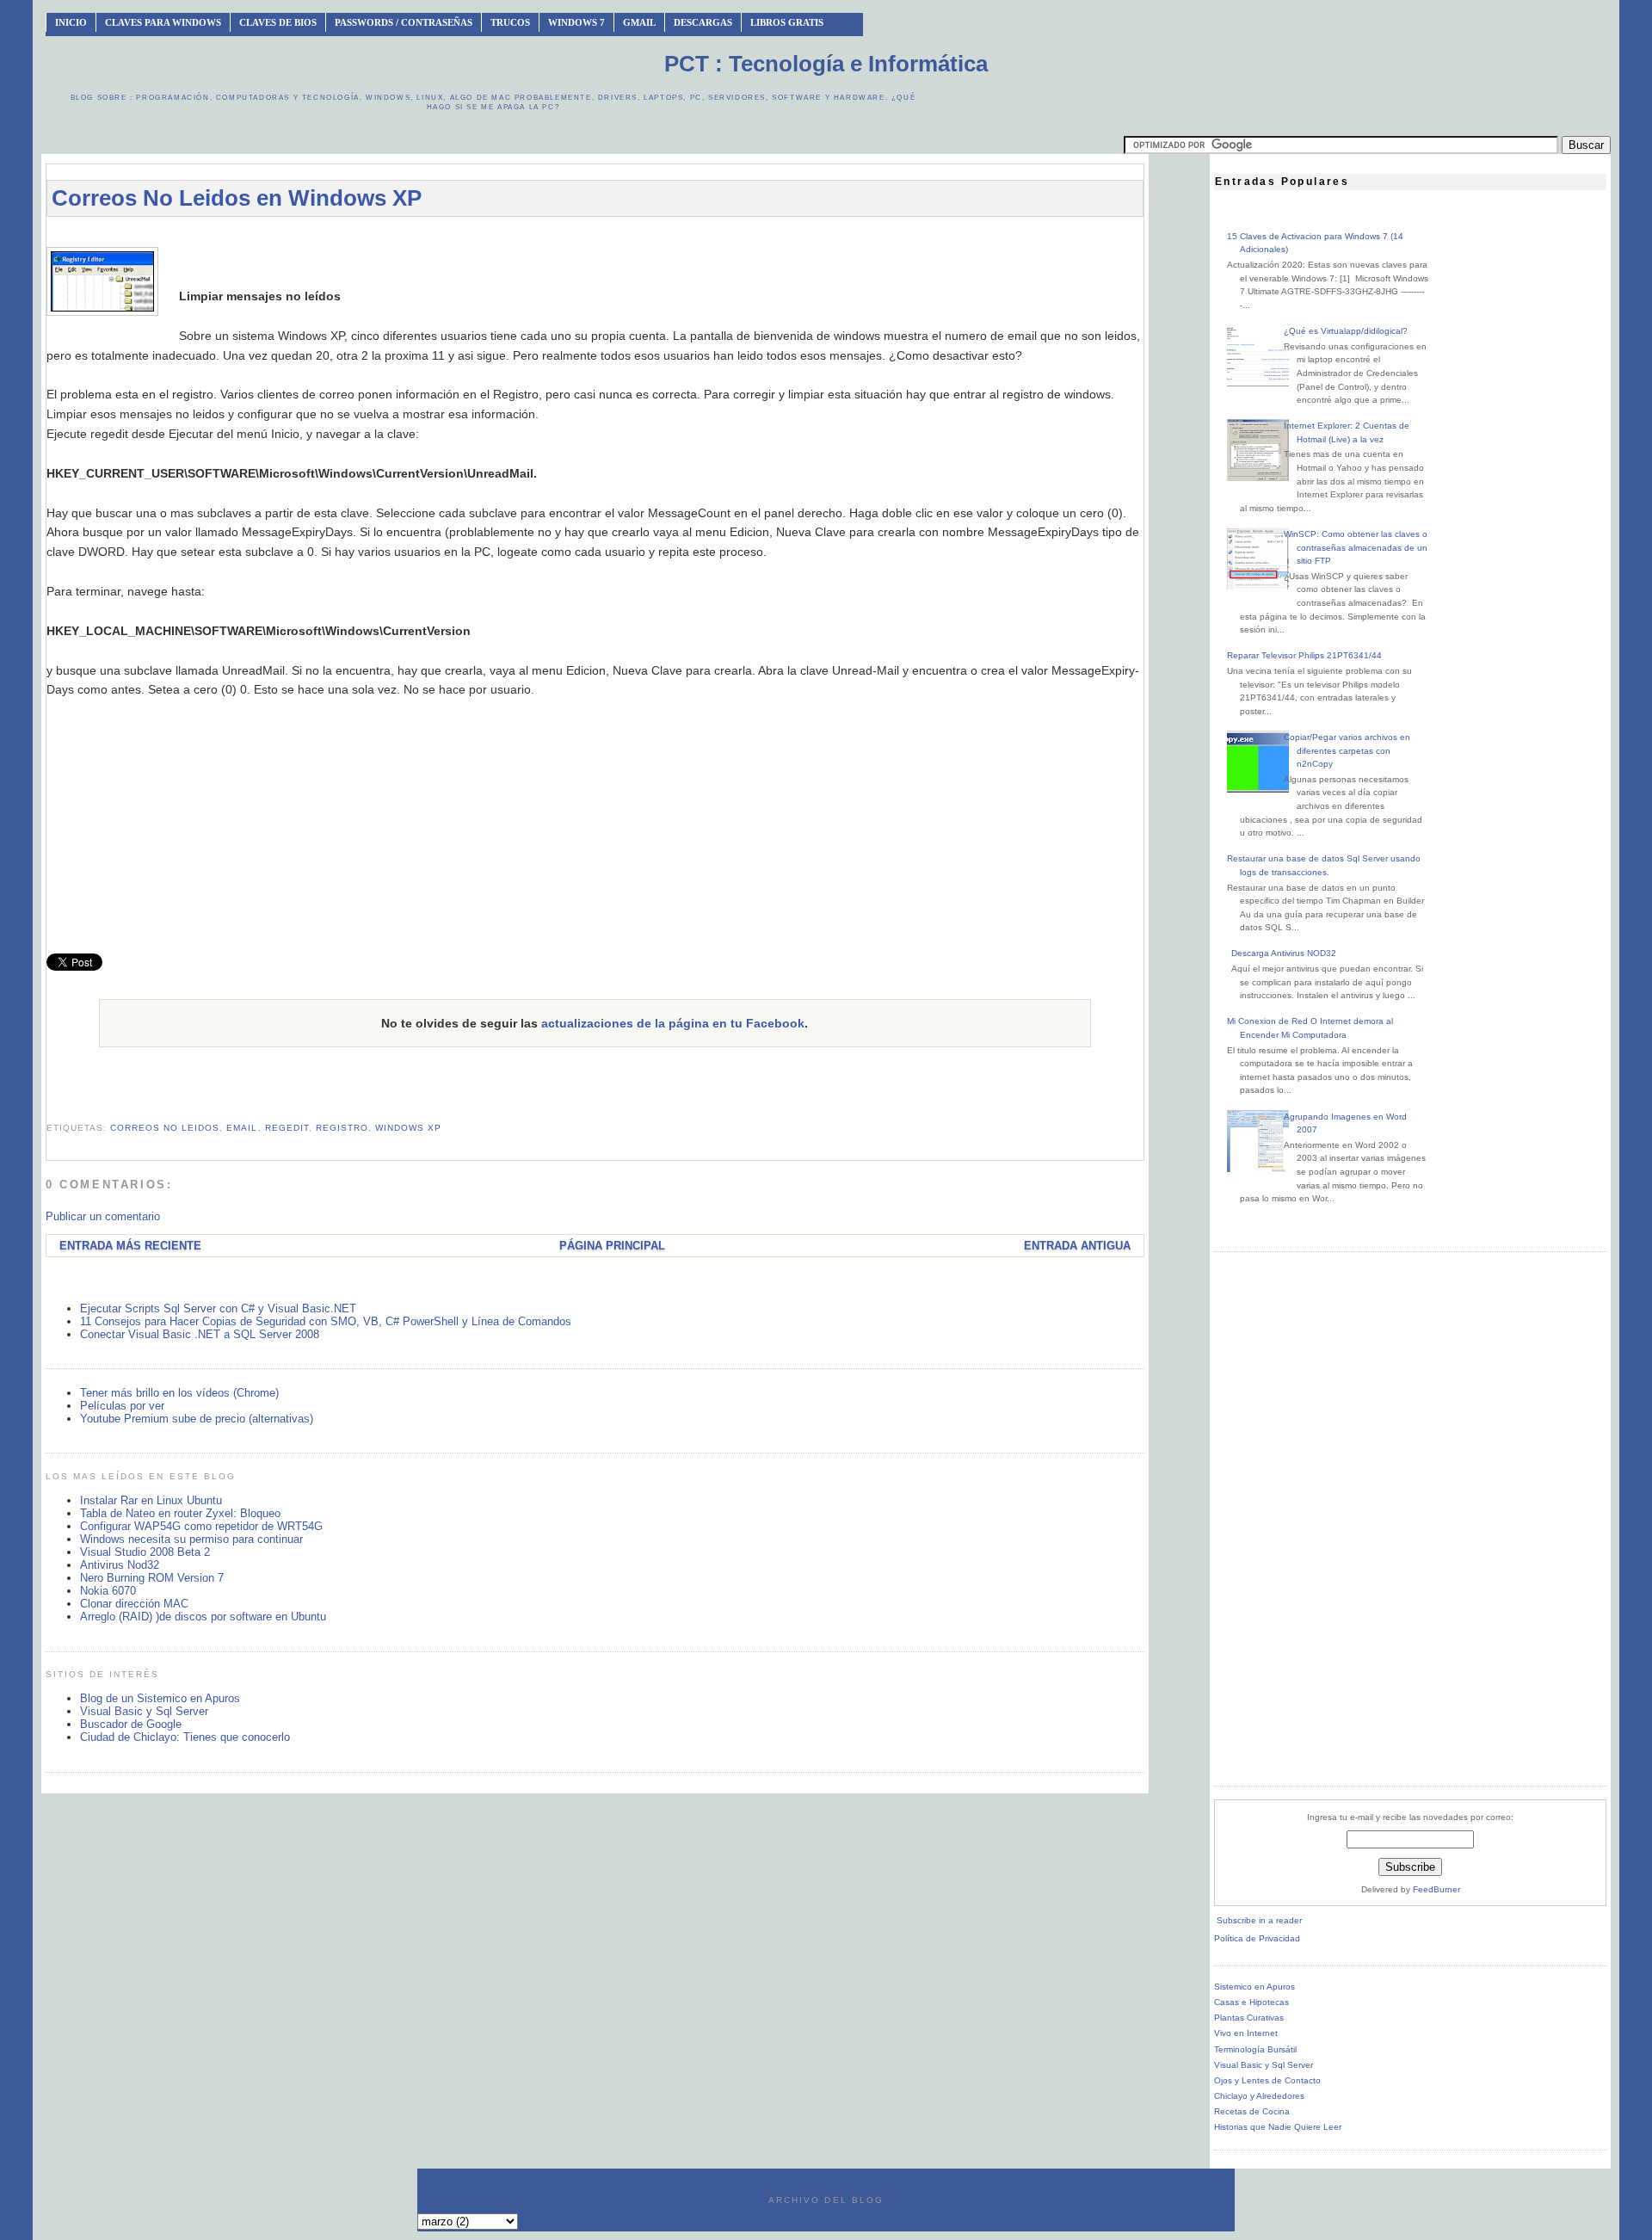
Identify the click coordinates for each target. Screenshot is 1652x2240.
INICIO (71, 22)
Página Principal (612, 1246)
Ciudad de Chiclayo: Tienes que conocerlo (185, 1737)
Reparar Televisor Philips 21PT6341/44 (1304, 655)
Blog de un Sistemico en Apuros (160, 1698)
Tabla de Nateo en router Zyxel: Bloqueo (180, 1513)
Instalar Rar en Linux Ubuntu (151, 1500)
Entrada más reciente (130, 1246)
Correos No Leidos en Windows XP (237, 198)
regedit (287, 1128)
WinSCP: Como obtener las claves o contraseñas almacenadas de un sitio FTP (1356, 547)
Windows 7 (576, 22)
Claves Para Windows (163, 22)
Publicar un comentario (103, 1216)
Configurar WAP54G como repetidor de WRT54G (201, 1526)
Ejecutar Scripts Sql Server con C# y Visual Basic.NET (218, 1308)
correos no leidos (165, 1128)
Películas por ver (122, 1406)
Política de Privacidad (1257, 1938)
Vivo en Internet (1246, 2033)
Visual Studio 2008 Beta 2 (145, 1552)
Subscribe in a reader (1259, 1920)
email (242, 1128)
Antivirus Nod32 (120, 1565)
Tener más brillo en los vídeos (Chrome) (179, 1393)
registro (342, 1128)
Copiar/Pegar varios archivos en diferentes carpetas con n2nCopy (1347, 750)
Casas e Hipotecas (1251, 2002)
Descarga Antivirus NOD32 (1284, 953)
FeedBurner (1436, 1889)
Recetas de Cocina (1252, 2111)
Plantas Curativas (1249, 2018)
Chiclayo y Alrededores (1259, 2096)
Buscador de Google (131, 1724)
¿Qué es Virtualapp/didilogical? (1346, 331)
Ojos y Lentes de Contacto (1267, 2080)
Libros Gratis (787, 22)
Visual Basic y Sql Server (144, 1711)
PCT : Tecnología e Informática (826, 64)
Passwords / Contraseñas (404, 22)
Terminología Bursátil (1255, 2049)
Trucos (510, 22)
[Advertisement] (595, 238)
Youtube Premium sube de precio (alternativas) (197, 1419)
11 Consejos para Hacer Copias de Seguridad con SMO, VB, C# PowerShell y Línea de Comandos (326, 1321)
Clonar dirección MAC (134, 1604)
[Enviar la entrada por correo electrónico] (48, 1106)
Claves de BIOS (278, 22)
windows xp (408, 1128)
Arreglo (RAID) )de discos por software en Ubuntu (203, 1617)
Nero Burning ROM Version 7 (152, 1578)
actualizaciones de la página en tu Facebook (673, 1023)
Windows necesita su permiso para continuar (191, 1539)
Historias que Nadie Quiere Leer (1278, 2127)
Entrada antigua (1077, 1246)
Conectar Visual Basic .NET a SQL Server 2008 (200, 1334)
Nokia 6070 (108, 1591)
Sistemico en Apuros (1254, 1987)
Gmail (639, 22)
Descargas (703, 22)
